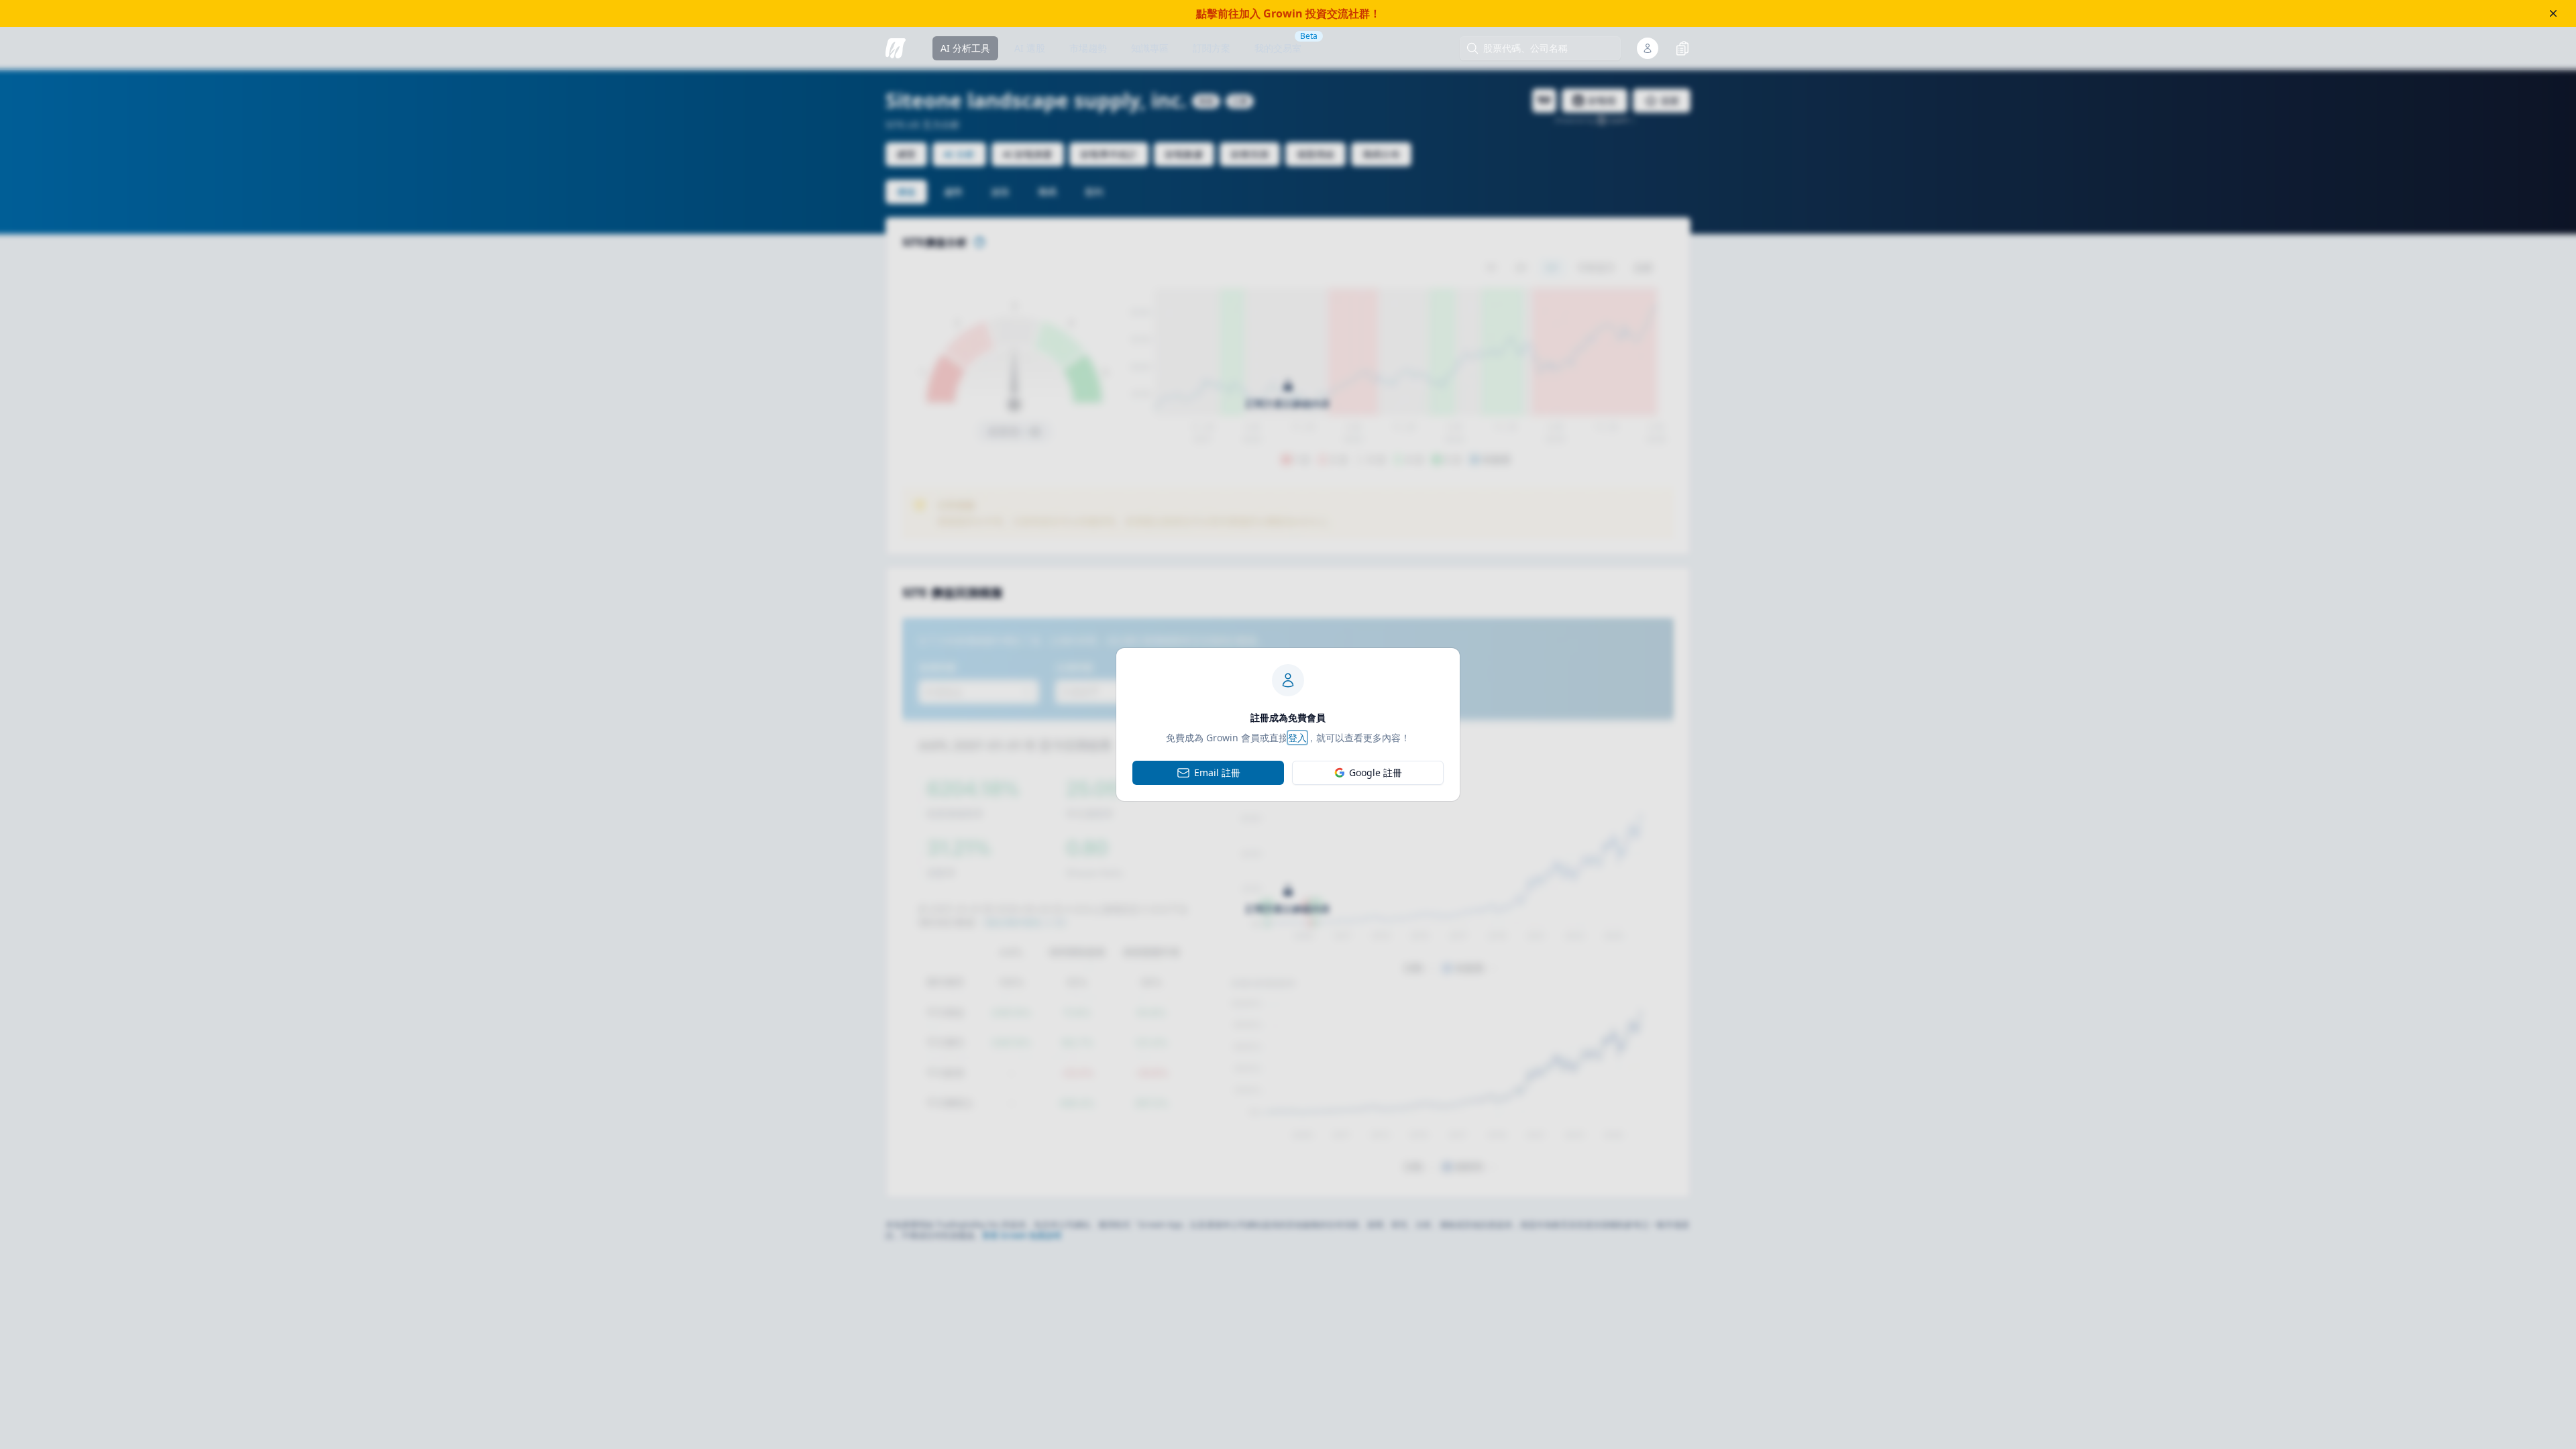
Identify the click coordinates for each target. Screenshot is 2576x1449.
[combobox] (1547, 48)
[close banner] (2553, 13)
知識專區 (1150, 48)
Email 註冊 (1217, 772)
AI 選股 (1030, 48)
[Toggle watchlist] (1682, 48)
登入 (1297, 738)
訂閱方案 (1212, 48)
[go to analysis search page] (896, 48)
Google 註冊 (1376, 772)
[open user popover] (1648, 48)
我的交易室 (1278, 48)
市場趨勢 (1088, 48)
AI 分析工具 (965, 48)
